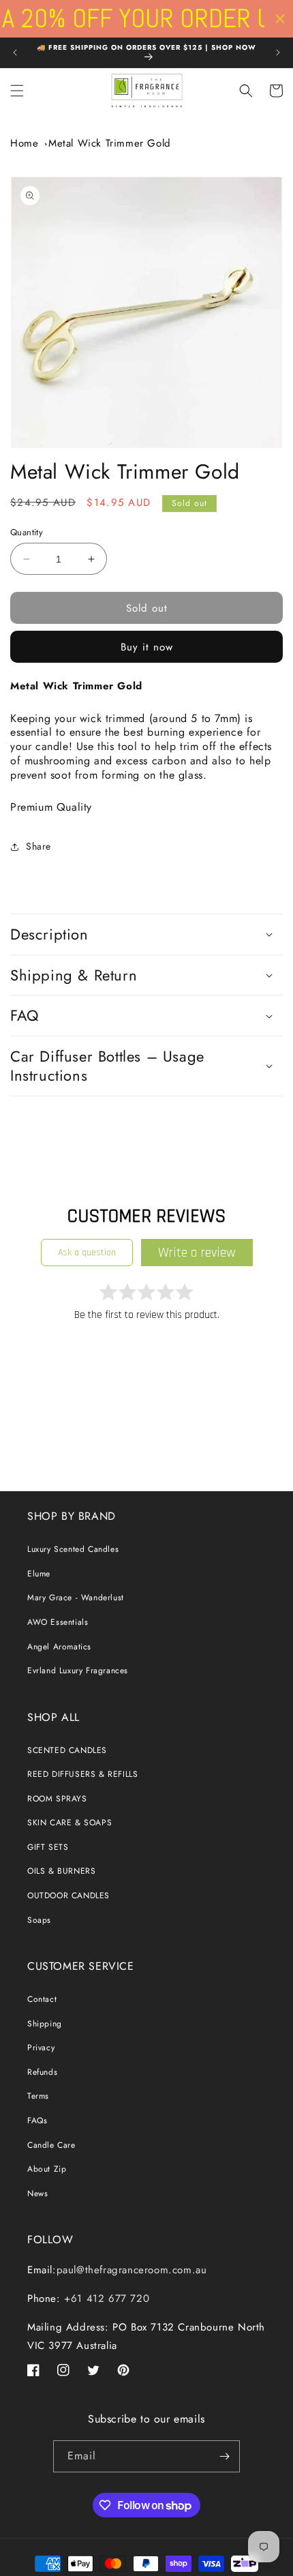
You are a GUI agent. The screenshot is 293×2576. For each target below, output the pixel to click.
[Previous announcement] (15, 53)
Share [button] (38, 846)
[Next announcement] (278, 53)
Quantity (27, 532)
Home (24, 143)
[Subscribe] (224, 2456)
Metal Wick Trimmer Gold (110, 143)
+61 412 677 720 (105, 2298)
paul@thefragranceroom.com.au (132, 2270)
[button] (17, 91)
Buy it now (147, 647)
